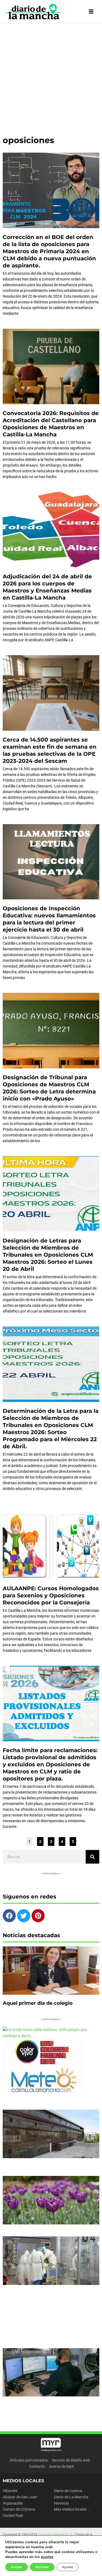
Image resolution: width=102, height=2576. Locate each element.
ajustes (47, 2557)
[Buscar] (92, 1857)
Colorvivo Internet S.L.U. (55, 2535)
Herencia (61, 2503)
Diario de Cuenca (68, 2491)
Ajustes (68, 2567)
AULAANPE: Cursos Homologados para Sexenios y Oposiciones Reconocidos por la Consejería (51, 1595)
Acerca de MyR (61, 2466)
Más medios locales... (72, 2509)
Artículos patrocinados (29, 2460)
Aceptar (16, 2567)
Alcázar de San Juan (20, 2497)
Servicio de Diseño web (71, 2460)
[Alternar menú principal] (91, 12)
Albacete (10, 2491)
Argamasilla (13, 2503)
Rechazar (42, 2567)
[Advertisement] (51, 77)
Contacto (37, 2466)
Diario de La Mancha (71, 2497)
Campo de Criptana (19, 2509)
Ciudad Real (13, 2515)
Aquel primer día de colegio (38, 2003)
